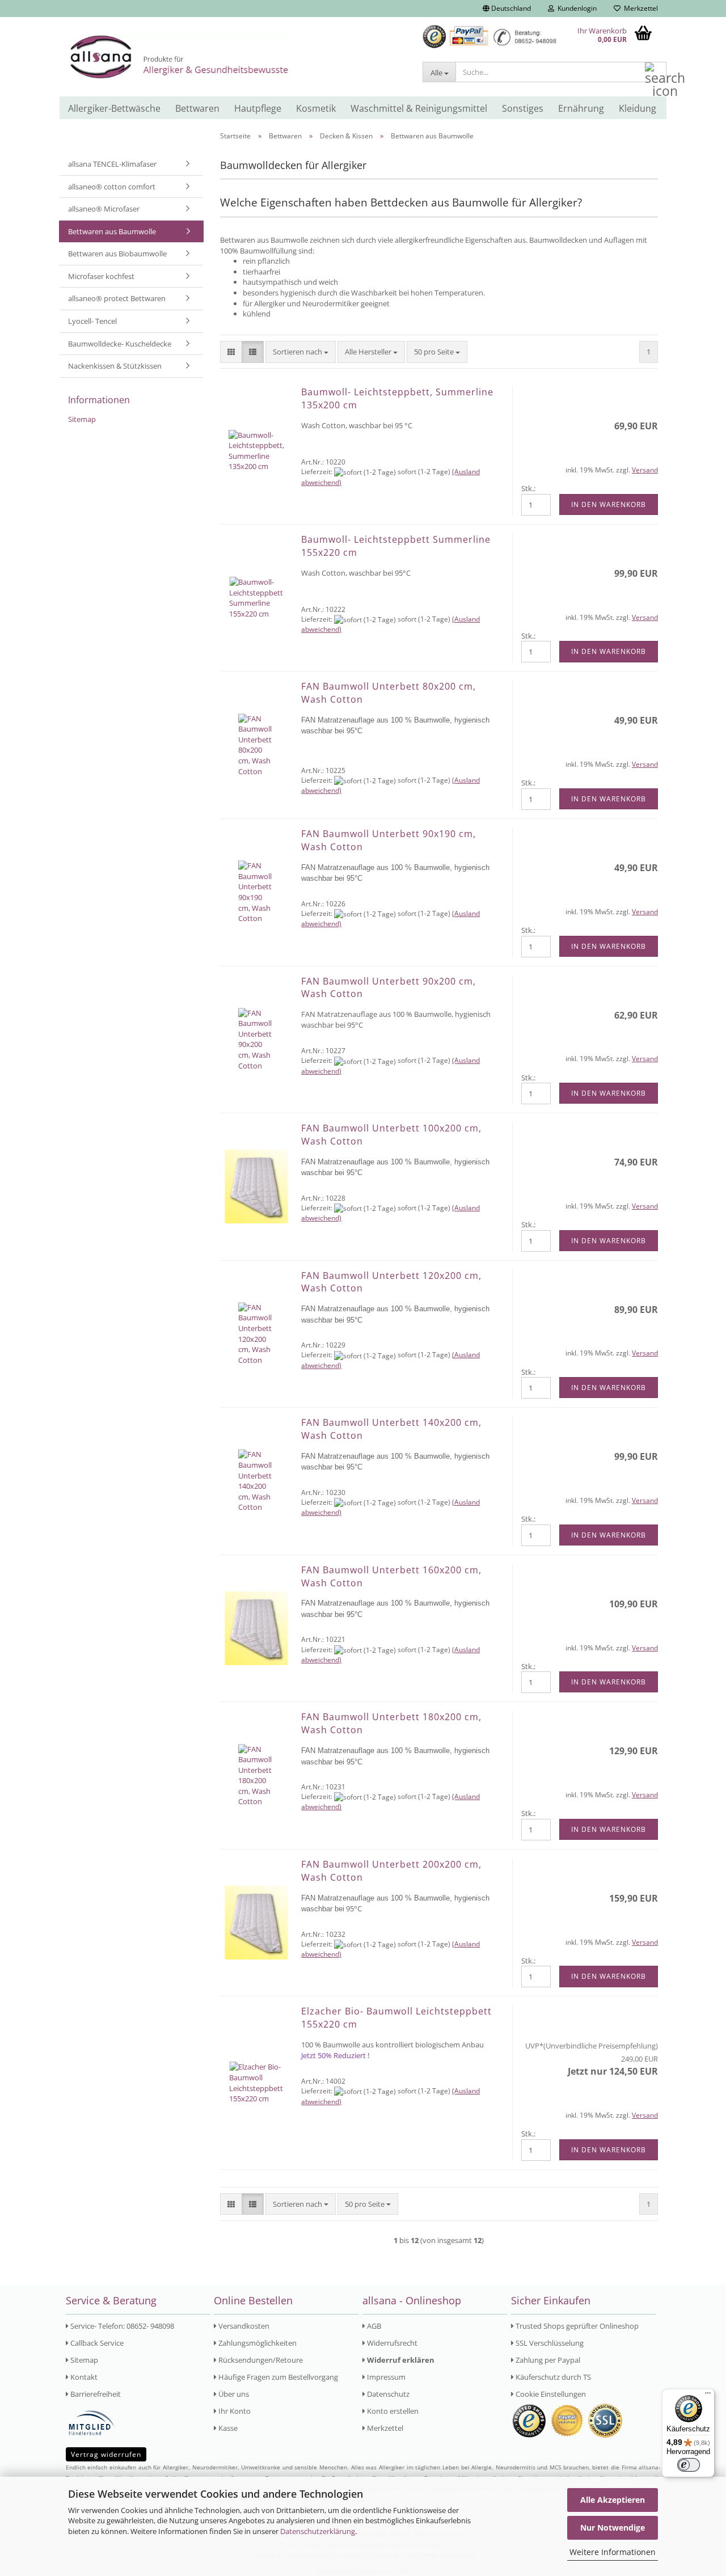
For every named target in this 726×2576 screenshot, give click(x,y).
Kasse (227, 2428)
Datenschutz (387, 2394)
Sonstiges (523, 108)
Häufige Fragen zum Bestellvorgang (277, 2377)
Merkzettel (639, 8)
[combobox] (301, 352)
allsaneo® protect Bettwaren (117, 298)
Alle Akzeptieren (613, 2500)
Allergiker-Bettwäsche (114, 108)
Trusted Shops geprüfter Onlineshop (576, 2326)
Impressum (385, 2377)
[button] (507, 9)
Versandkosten (243, 2326)
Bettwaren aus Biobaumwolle (117, 254)
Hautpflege (258, 108)
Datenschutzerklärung (318, 2531)
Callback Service (96, 2343)
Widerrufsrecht (391, 2343)
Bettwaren (197, 108)
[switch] (689, 2465)
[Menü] (708, 2396)
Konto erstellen (392, 2411)
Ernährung (581, 108)
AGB (373, 2326)
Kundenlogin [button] (575, 8)
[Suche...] (656, 73)
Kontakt (83, 2377)
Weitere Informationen (613, 2552)
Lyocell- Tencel (92, 321)
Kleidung (638, 108)
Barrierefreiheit (95, 2394)
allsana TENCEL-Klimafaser (112, 164)
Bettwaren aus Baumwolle (112, 231)
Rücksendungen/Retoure (260, 2360)
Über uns (233, 2394)
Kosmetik (316, 108)
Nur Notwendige (613, 2528)
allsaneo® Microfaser (104, 209)
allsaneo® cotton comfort (112, 187)
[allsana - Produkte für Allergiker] (237, 57)
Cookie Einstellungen (550, 2394)
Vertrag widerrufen (106, 2454)
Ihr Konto (234, 2411)
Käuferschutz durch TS (552, 2377)
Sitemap (82, 419)
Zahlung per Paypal (547, 2360)
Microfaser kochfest (101, 276)
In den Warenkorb (609, 504)
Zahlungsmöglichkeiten (257, 2343)
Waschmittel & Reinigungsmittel (419, 108)
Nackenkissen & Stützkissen (115, 366)
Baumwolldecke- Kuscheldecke (120, 344)
